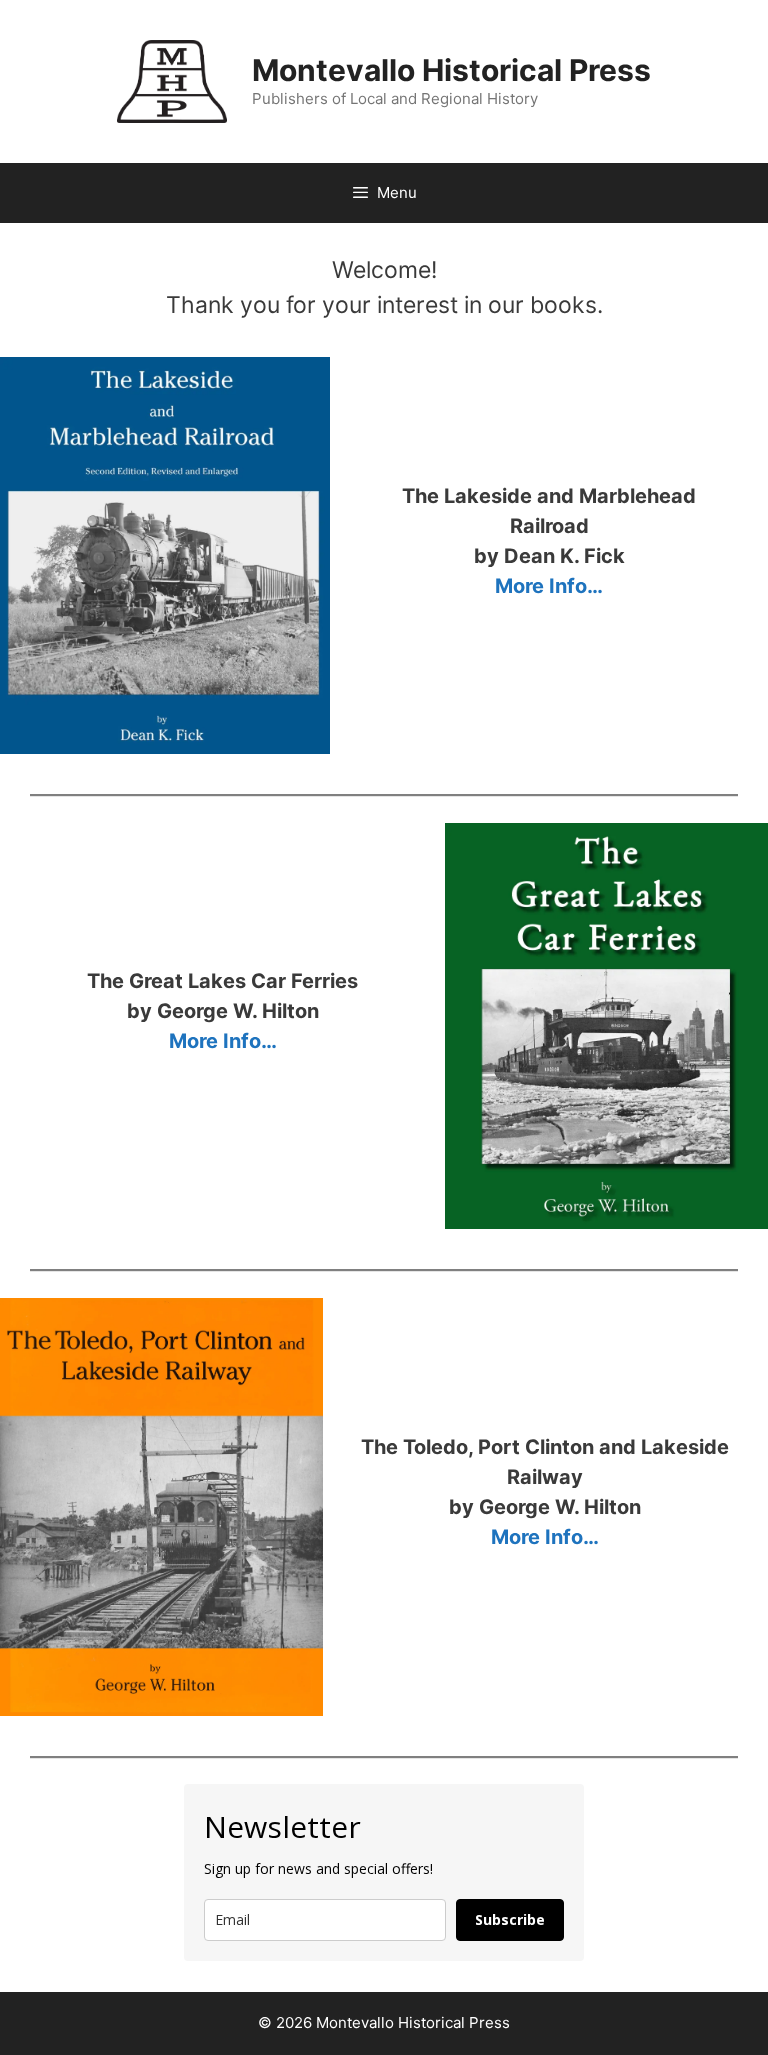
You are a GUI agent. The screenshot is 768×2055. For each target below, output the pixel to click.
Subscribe (510, 1919)
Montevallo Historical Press (451, 70)
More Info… (549, 586)
